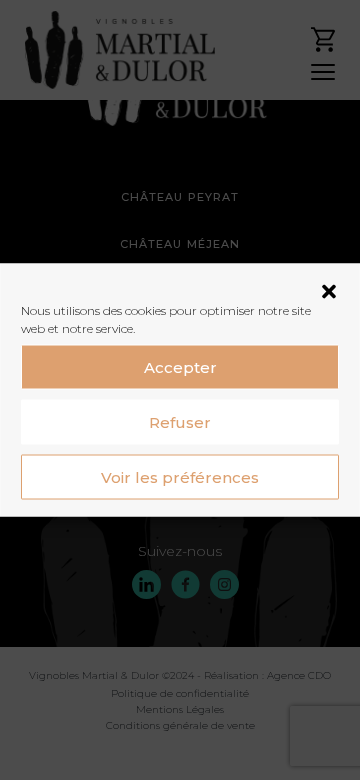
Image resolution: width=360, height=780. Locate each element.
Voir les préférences (180, 476)
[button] (329, 290)
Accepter (180, 366)
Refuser (180, 421)
